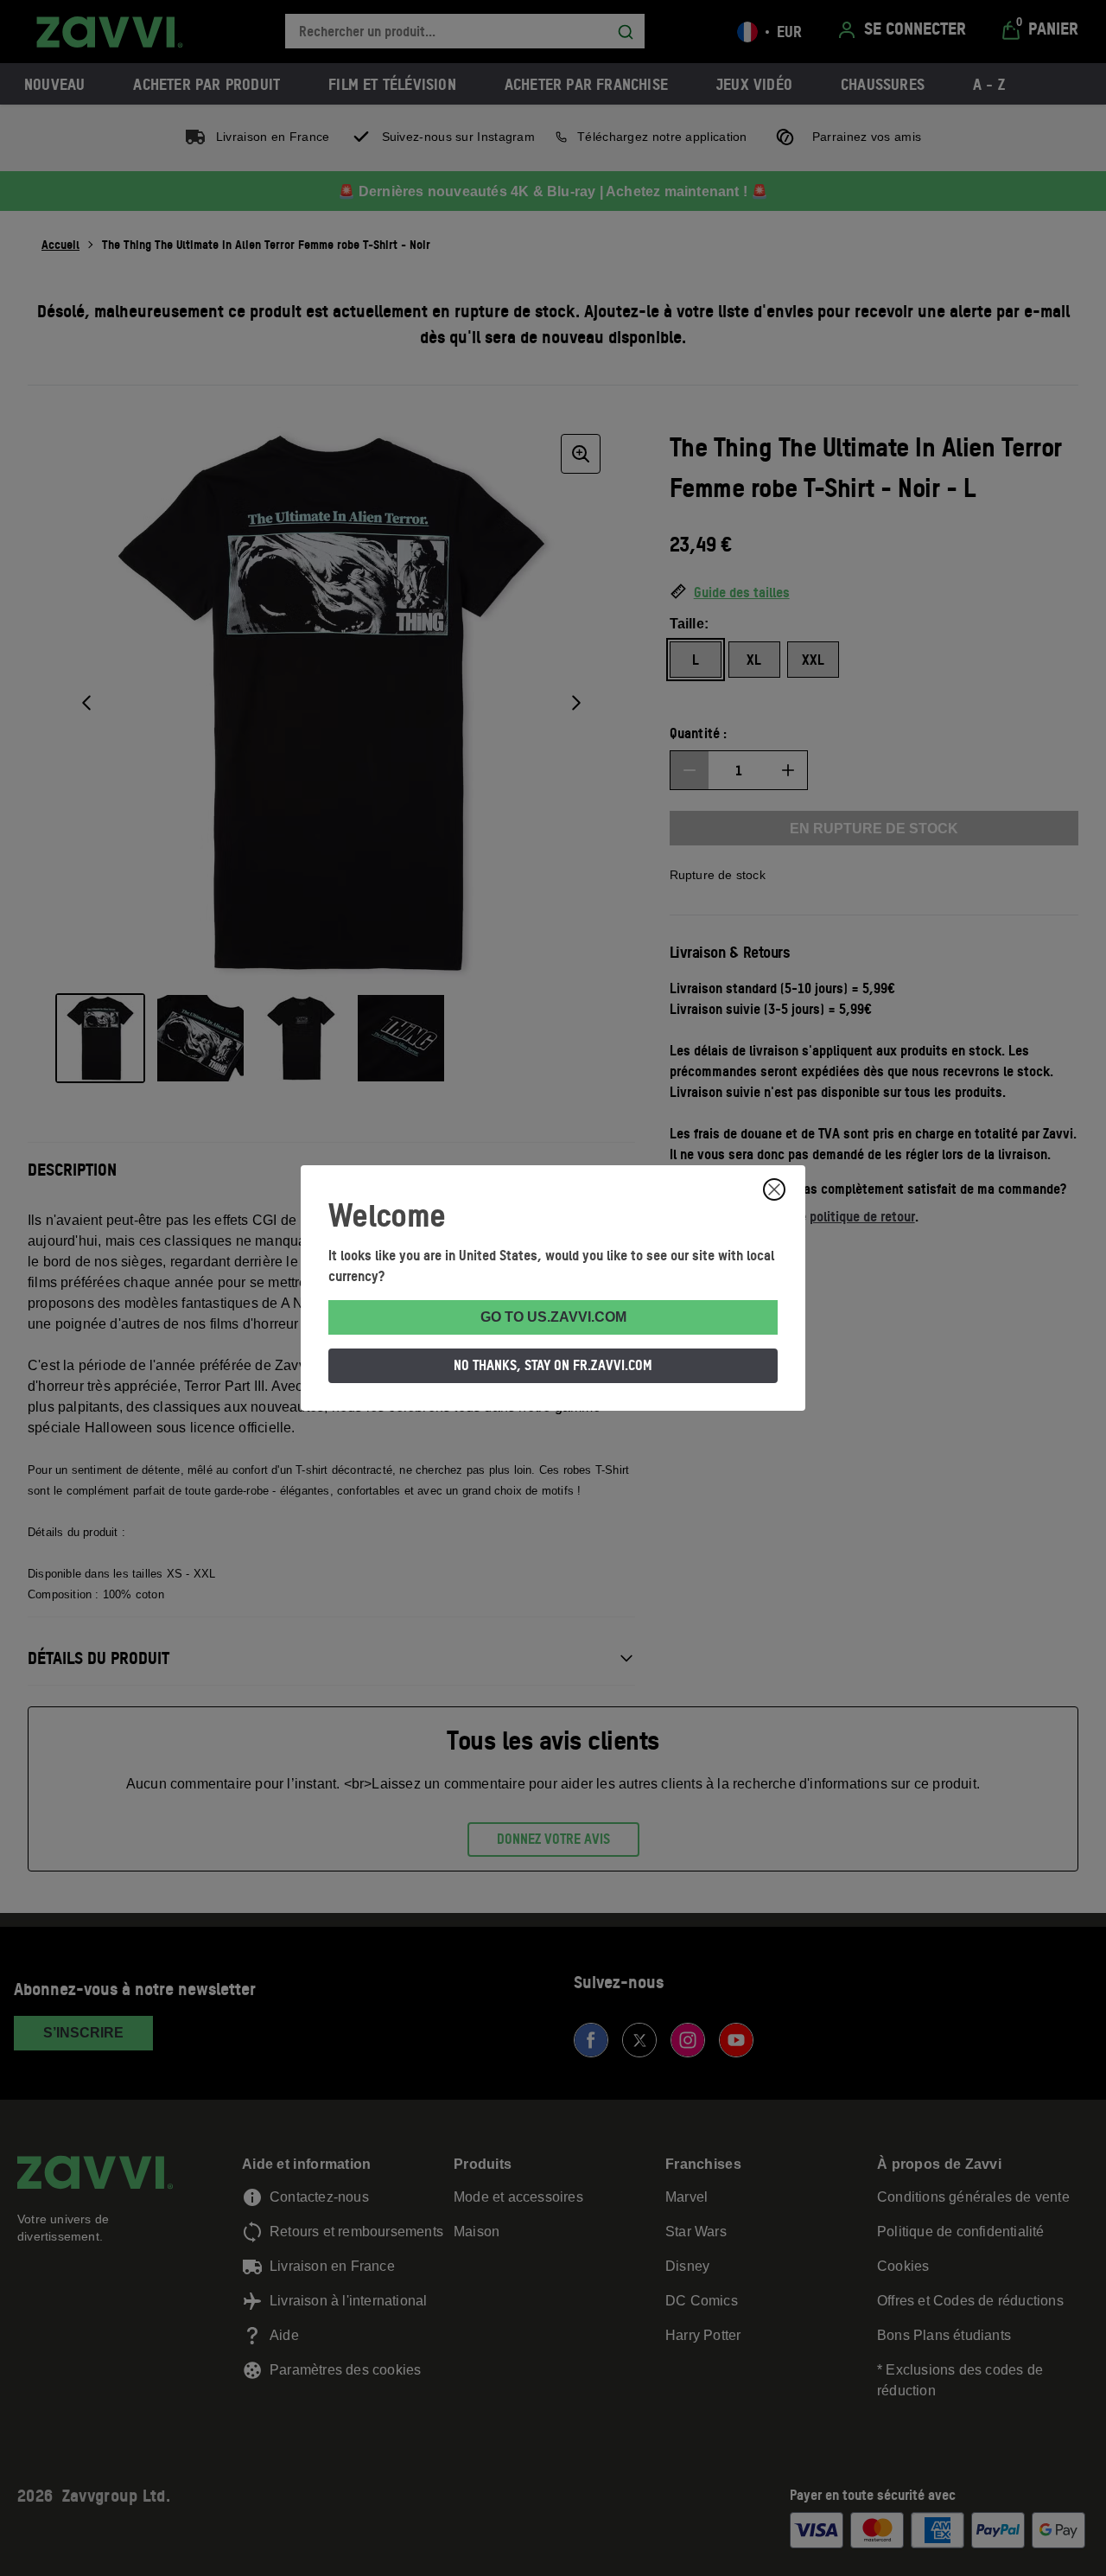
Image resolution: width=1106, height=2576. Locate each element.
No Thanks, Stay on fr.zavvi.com (553, 1365)
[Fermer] (774, 1189)
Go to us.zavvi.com (553, 1317)
